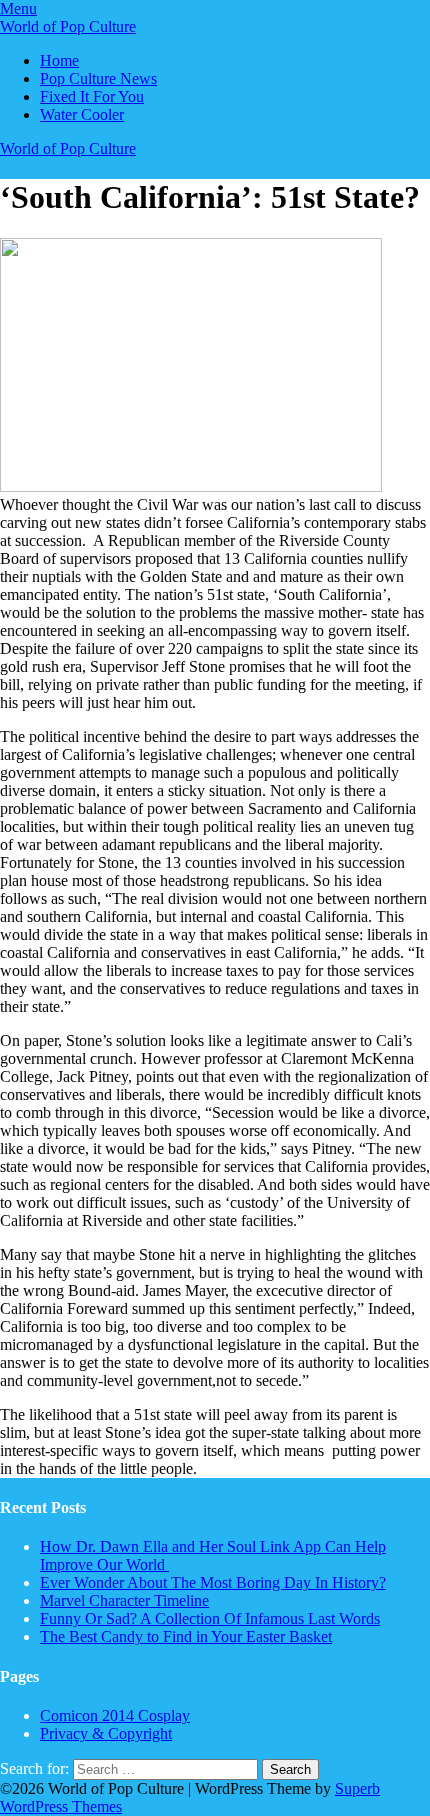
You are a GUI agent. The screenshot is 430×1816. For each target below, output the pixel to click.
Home (59, 60)
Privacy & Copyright (106, 1733)
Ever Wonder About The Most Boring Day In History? (213, 1582)
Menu (18, 8)
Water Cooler (82, 114)
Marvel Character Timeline (124, 1600)
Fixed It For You (92, 96)
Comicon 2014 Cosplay (115, 1715)
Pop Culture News (98, 78)
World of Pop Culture (68, 26)
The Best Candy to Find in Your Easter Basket (186, 1636)
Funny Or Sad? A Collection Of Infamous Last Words (210, 1618)
